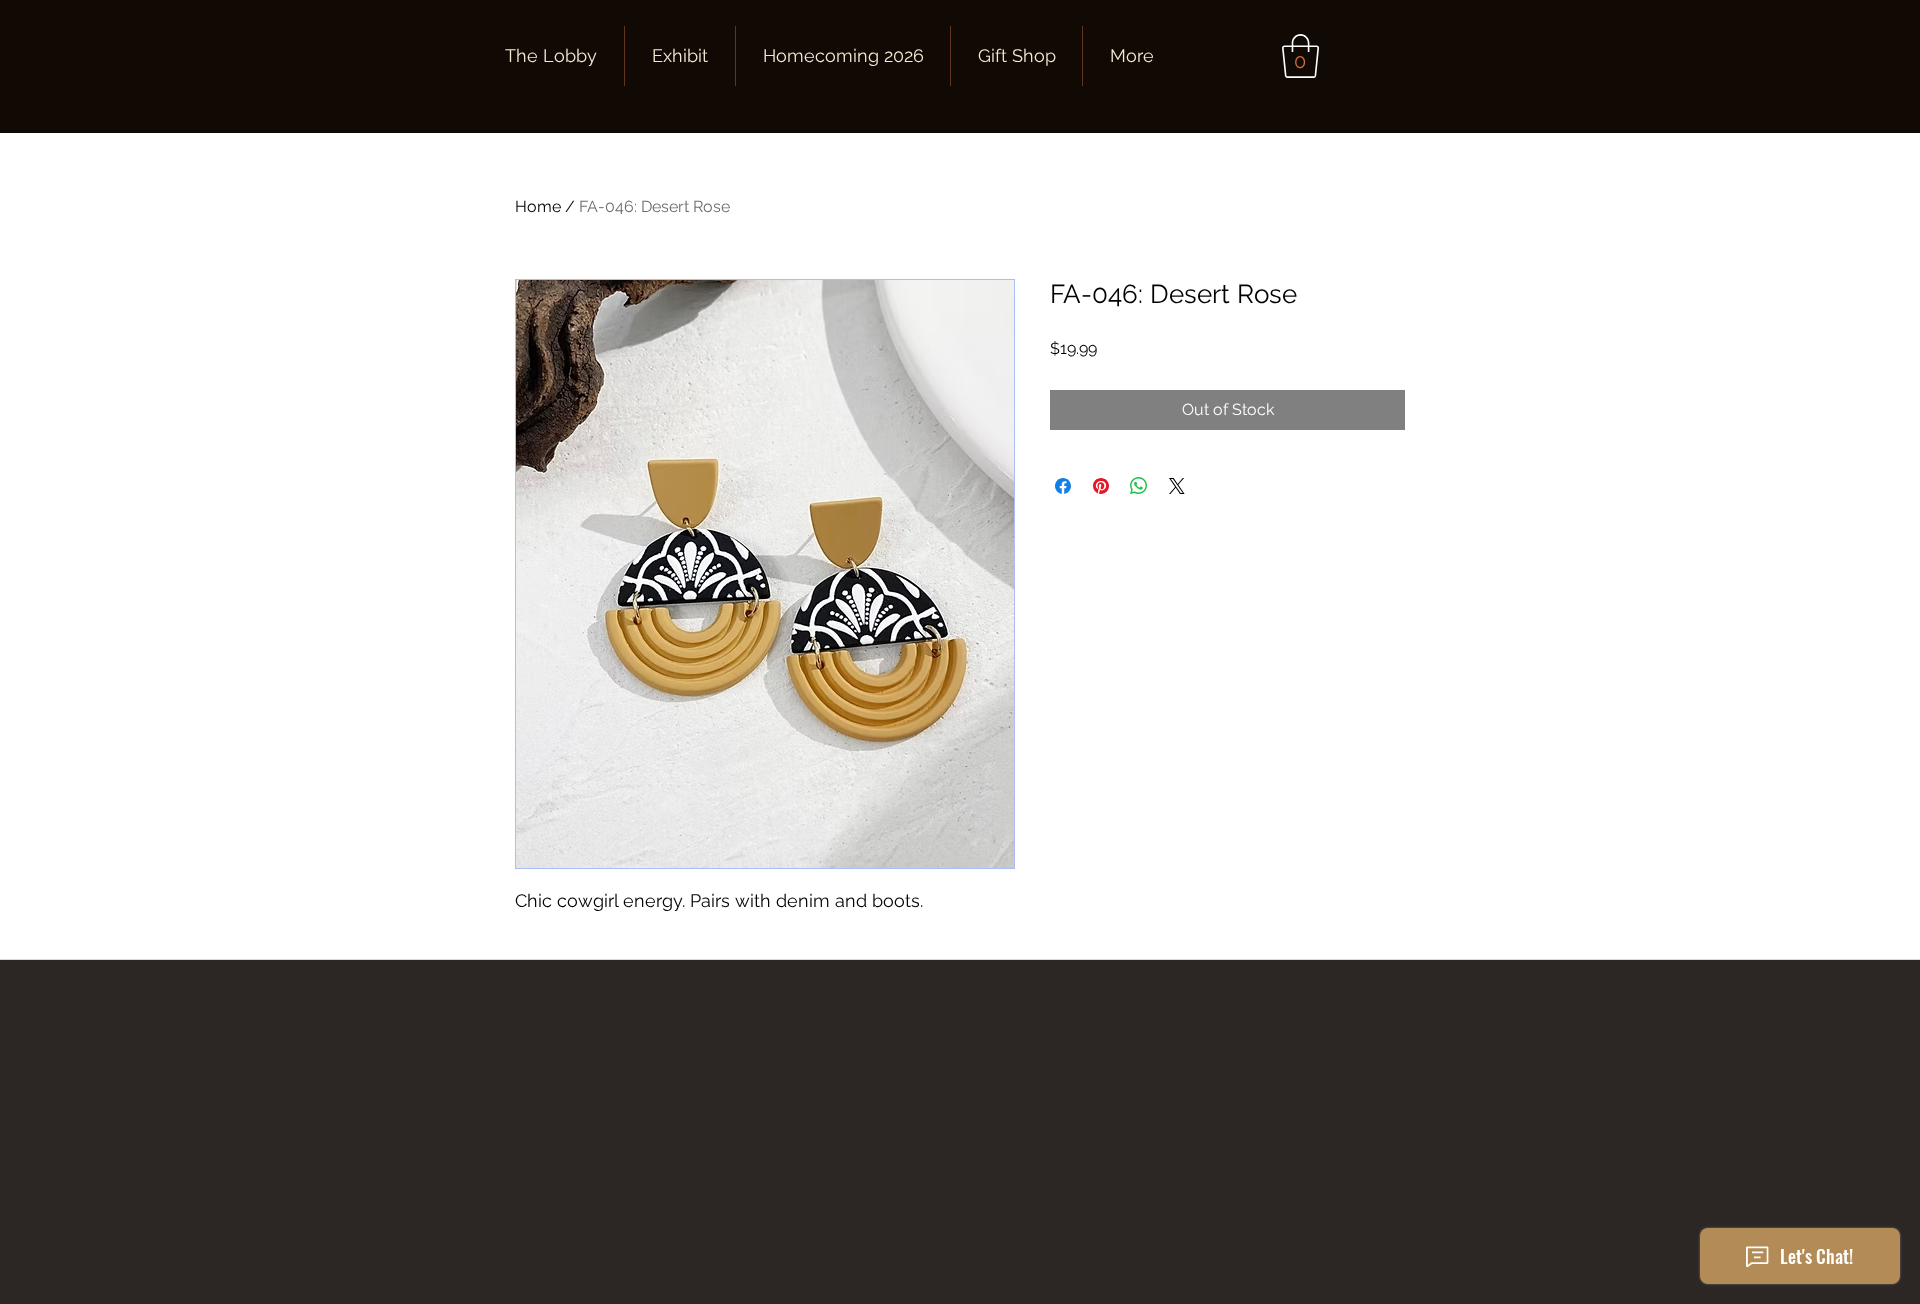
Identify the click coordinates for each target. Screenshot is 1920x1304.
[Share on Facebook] (1063, 486)
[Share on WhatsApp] (1139, 486)
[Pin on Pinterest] (1101, 486)
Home (538, 206)
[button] (1300, 56)
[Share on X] (1177, 486)
